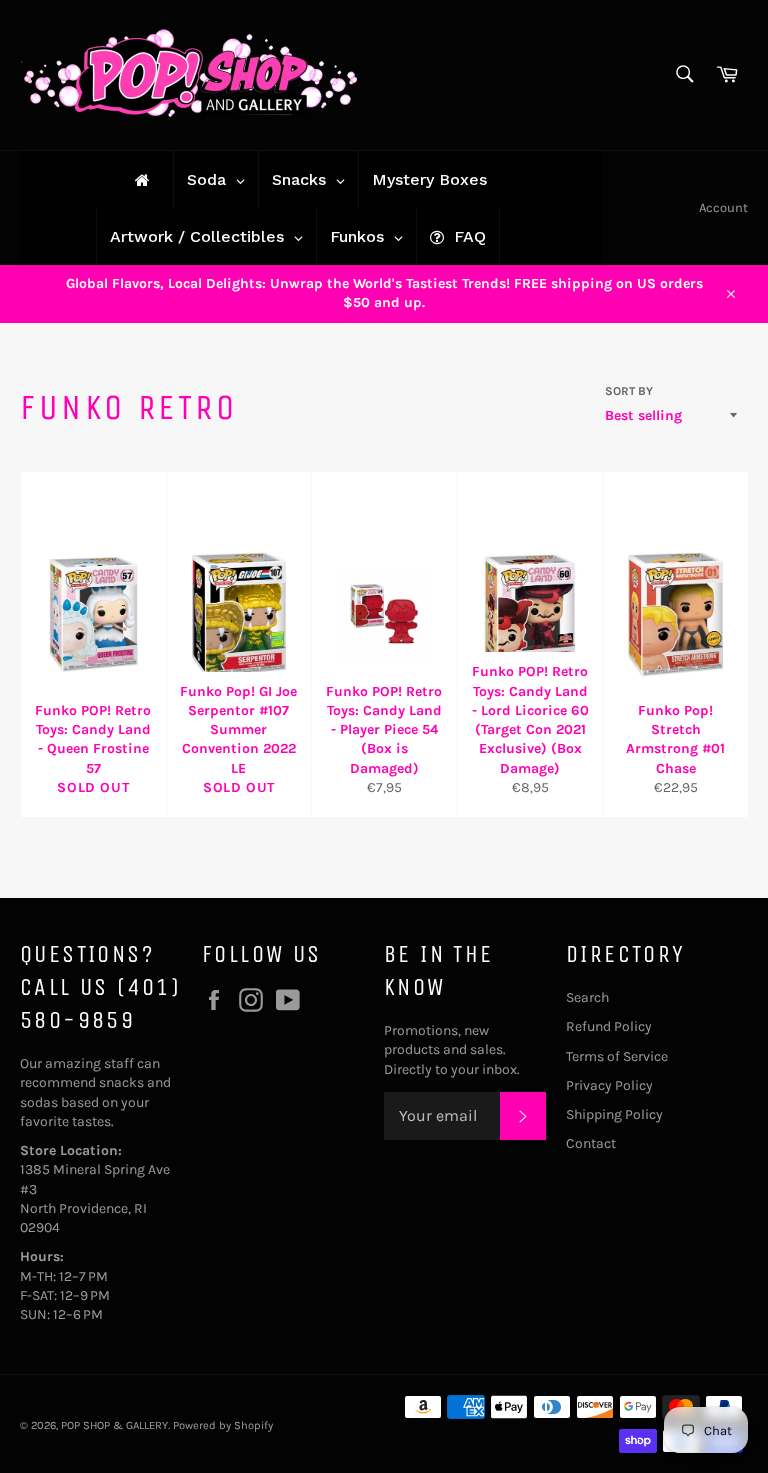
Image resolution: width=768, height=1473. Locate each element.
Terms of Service (617, 1056)
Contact (591, 1143)
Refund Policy (609, 1026)
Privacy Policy (609, 1085)
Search (587, 997)
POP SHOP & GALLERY (114, 1425)
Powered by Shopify (223, 1425)
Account (723, 207)
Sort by (629, 391)
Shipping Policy (614, 1114)
